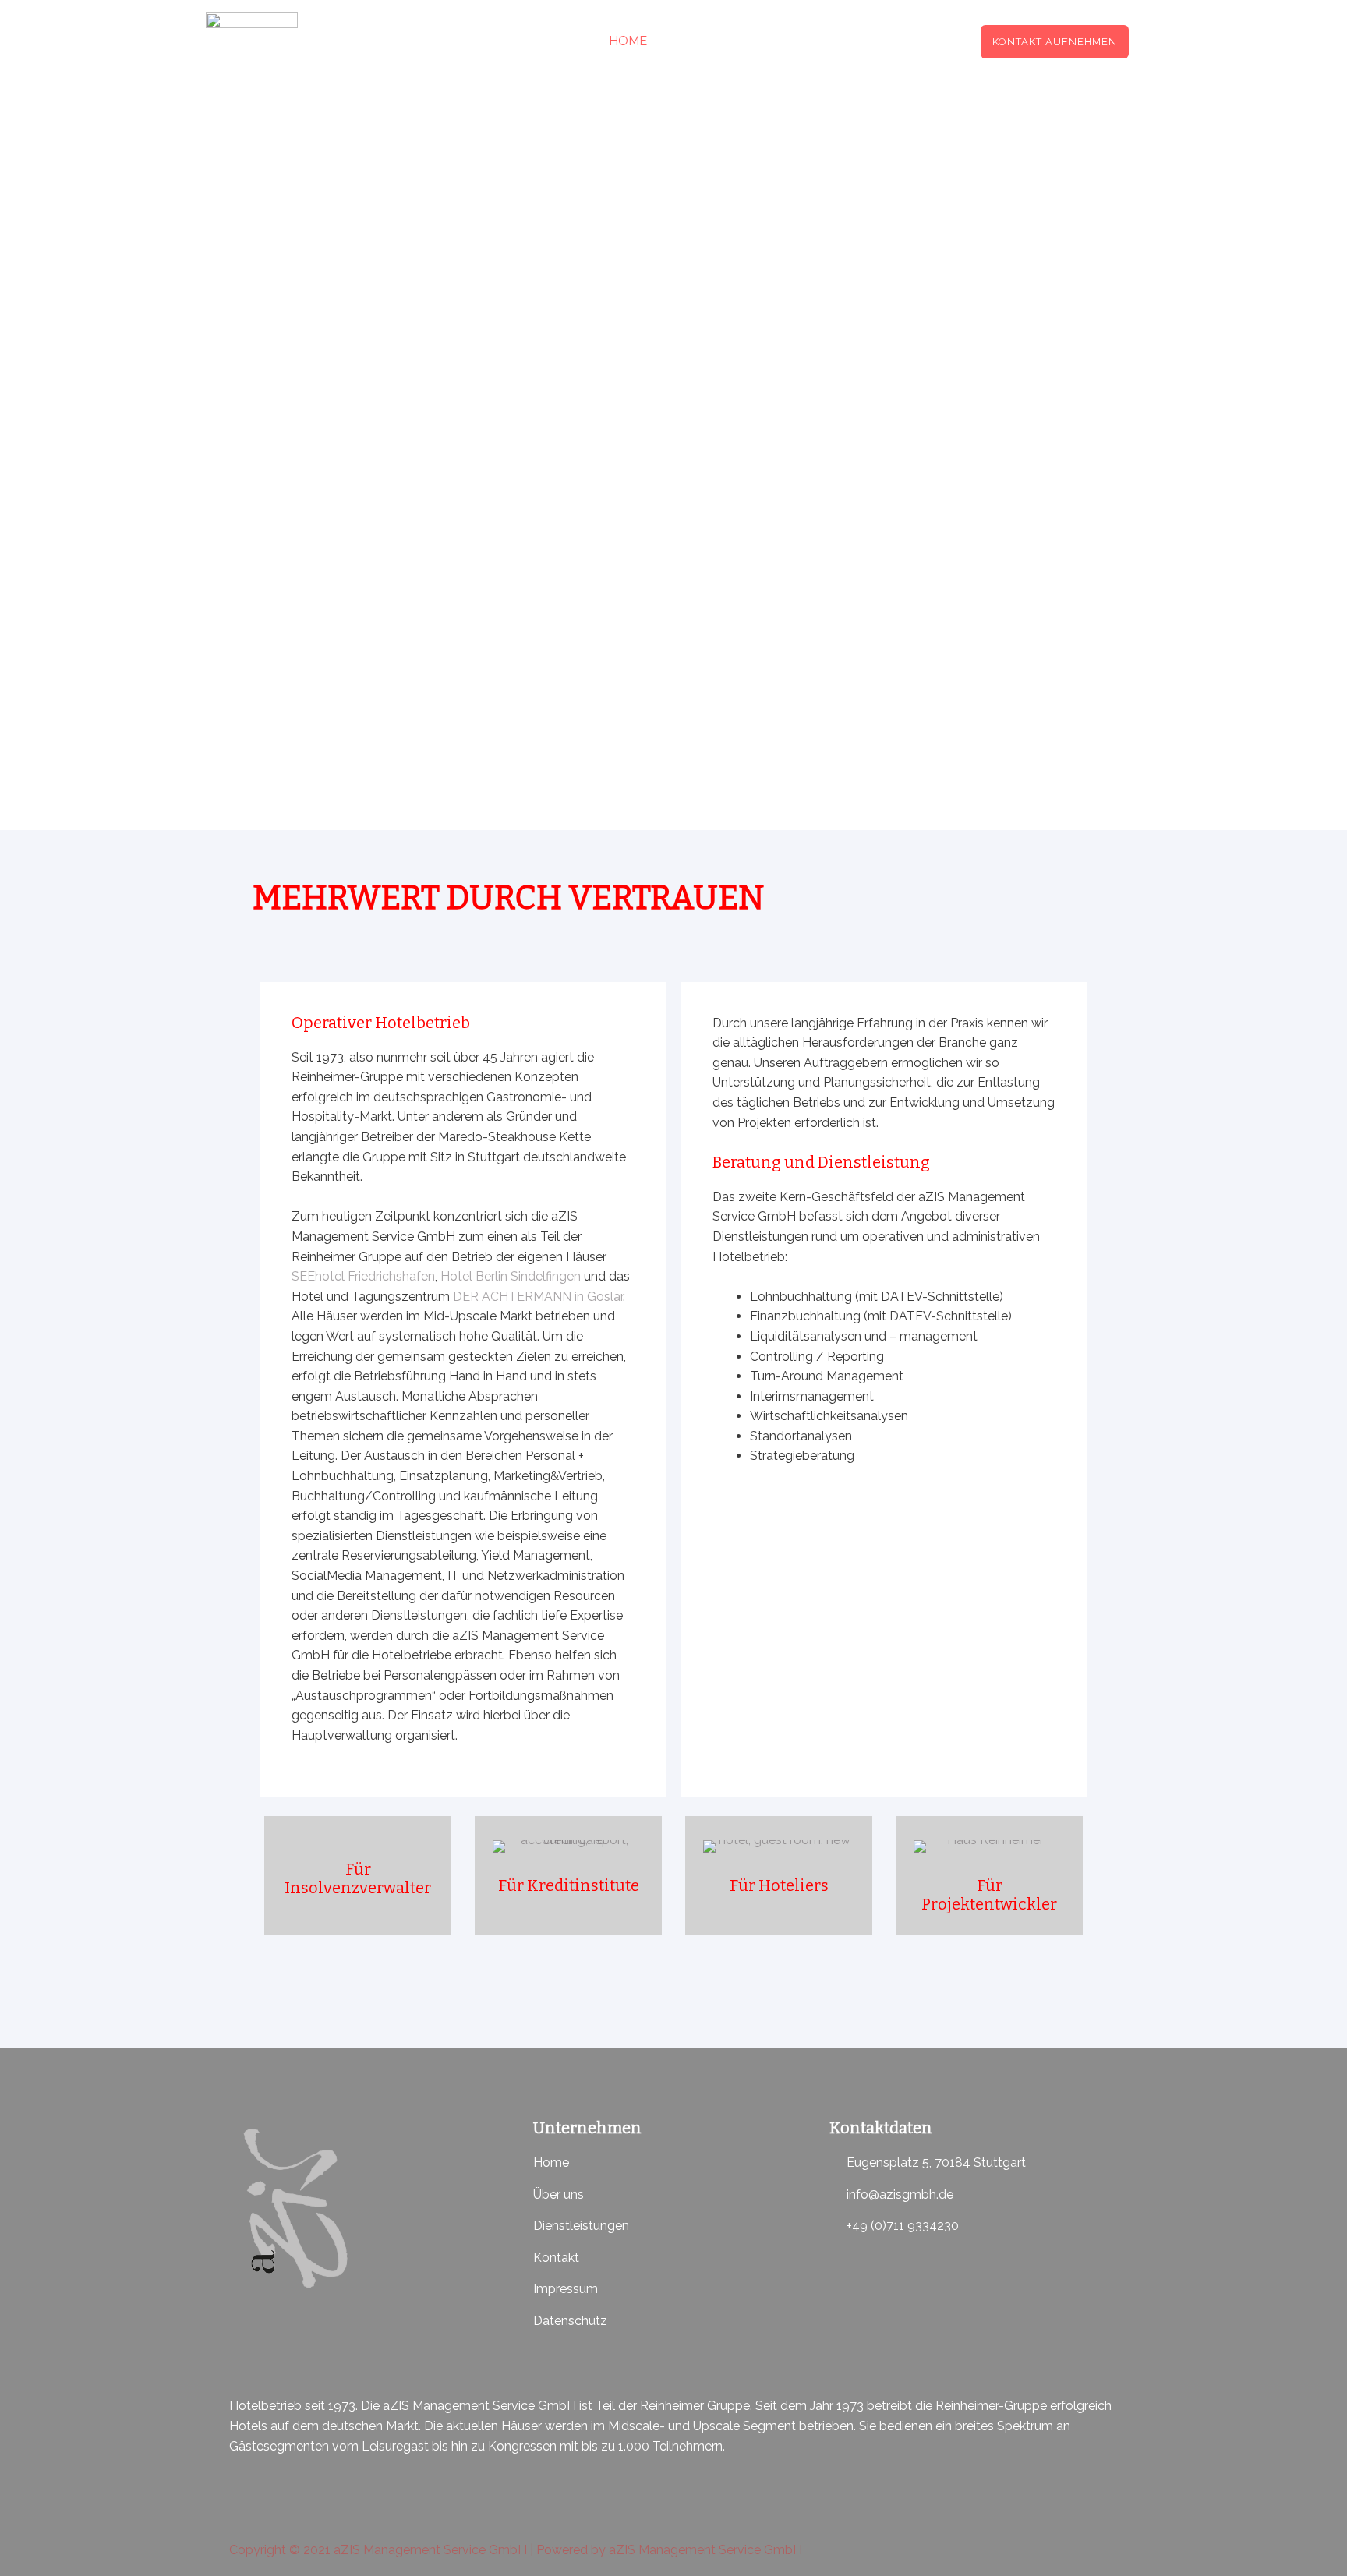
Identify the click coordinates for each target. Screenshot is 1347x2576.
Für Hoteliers (779, 1885)
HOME (628, 41)
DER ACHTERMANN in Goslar (538, 1297)
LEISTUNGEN (712, 41)
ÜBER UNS (822, 41)
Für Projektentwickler (989, 1895)
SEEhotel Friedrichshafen (363, 1276)
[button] (1055, 42)
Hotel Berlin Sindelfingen (511, 1276)
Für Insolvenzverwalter (358, 1878)
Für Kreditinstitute (569, 1885)
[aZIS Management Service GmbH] (252, 40)
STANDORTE (917, 41)
